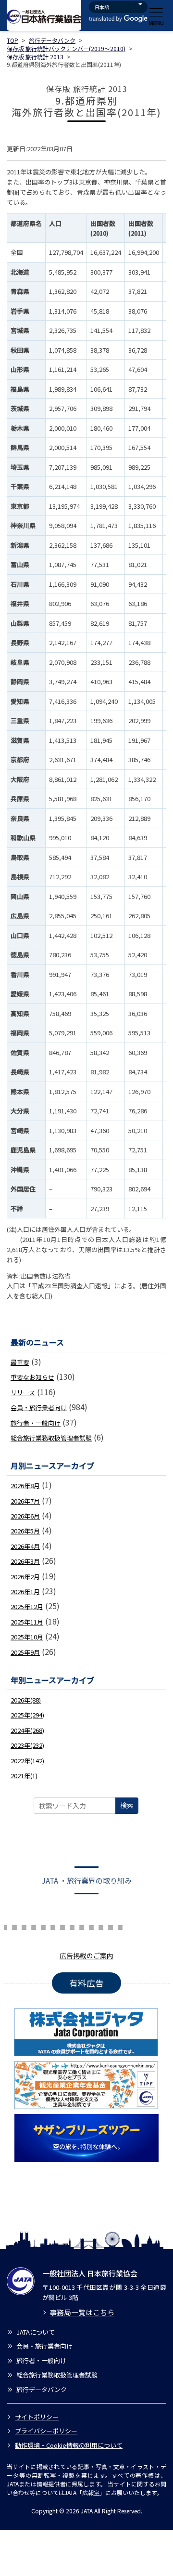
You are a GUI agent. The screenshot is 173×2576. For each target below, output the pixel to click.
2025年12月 (27, 1606)
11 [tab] (53, 1926)
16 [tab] (101, 1926)
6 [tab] (5, 1926)
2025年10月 (27, 1637)
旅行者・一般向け (36, 1423)
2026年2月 (25, 1577)
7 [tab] (14, 1926)
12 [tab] (62, 1926)
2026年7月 (25, 1501)
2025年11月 (27, 1622)
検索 (127, 1805)
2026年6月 (25, 1516)
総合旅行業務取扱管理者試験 (51, 1438)
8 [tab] (24, 1926)
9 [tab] (34, 1926)
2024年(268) (27, 1730)
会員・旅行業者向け (39, 1407)
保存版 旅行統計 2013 (35, 57)
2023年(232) (27, 1745)
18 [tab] (120, 1926)
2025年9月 (25, 1652)
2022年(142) (27, 1761)
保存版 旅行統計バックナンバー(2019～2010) (66, 48)
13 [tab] (72, 1926)
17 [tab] (111, 1926)
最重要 (20, 1362)
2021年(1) (24, 1776)
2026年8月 (25, 1486)
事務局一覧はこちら (82, 2312)
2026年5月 (25, 1531)
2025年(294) (27, 1715)
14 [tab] (82, 1926)
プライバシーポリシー (46, 2431)
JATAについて (36, 2332)
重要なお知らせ (32, 1377)
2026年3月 (25, 1561)
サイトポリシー (37, 2417)
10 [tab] (43, 1926)
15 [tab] (91, 1926)
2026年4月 (25, 1546)
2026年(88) (26, 1700)
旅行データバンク (52, 40)
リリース (23, 1393)
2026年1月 (25, 1592)
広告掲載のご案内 (86, 1955)
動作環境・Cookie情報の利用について (69, 2445)
